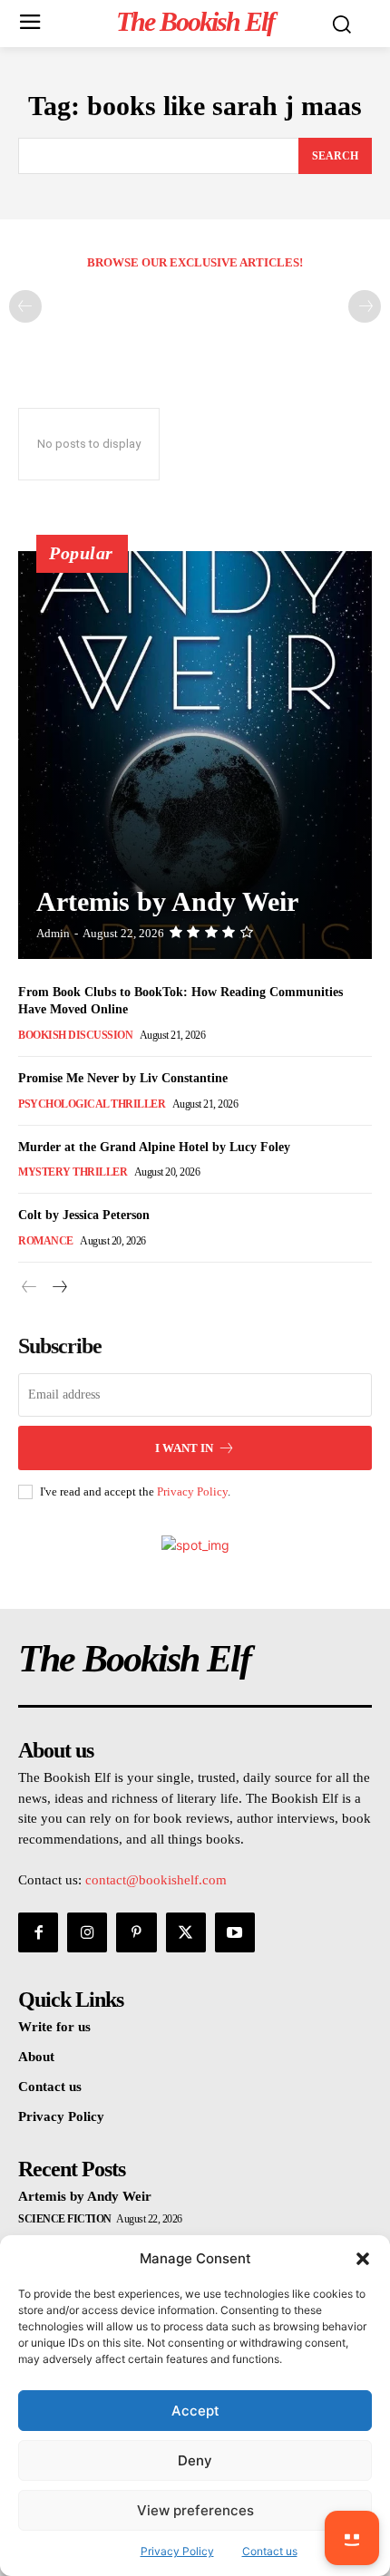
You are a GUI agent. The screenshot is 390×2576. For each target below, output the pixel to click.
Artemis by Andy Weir (167, 901)
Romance (46, 1241)
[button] (363, 2259)
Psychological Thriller (92, 1104)
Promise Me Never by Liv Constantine (123, 1078)
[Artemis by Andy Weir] (195, 755)
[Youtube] (235, 1932)
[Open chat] (352, 2538)
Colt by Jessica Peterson (84, 1215)
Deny (195, 2460)
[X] (186, 1932)
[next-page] (58, 1288)
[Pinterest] (136, 1932)
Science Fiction (65, 2219)
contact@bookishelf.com (156, 1880)
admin (53, 933)
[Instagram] (87, 1932)
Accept (195, 2411)
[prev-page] (25, 306)
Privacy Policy (192, 1491)
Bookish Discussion (75, 1035)
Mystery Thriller (73, 1172)
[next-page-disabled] (365, 306)
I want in (184, 1448)
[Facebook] (38, 1932)
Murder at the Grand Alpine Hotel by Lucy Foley (154, 1147)
